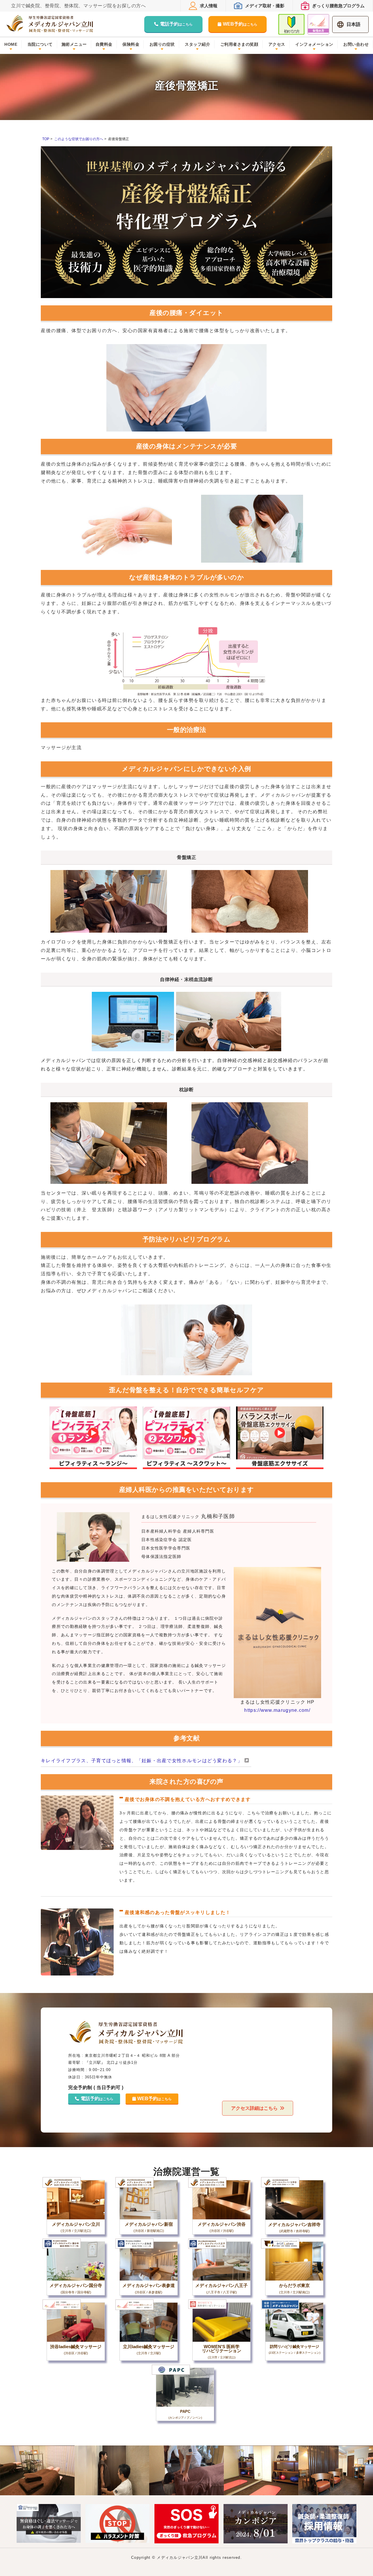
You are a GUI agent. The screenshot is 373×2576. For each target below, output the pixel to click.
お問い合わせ (356, 44)
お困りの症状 (162, 44)
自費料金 (104, 44)
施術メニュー (74, 44)
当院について (40, 44)
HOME (11, 44)
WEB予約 (240, 24)
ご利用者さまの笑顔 (239, 44)
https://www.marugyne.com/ (277, 1710)
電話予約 (176, 24)
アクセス (277, 44)
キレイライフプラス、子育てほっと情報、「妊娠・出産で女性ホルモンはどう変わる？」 (142, 1761)
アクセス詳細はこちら (254, 2108)
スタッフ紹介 (197, 44)
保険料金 (131, 44)
